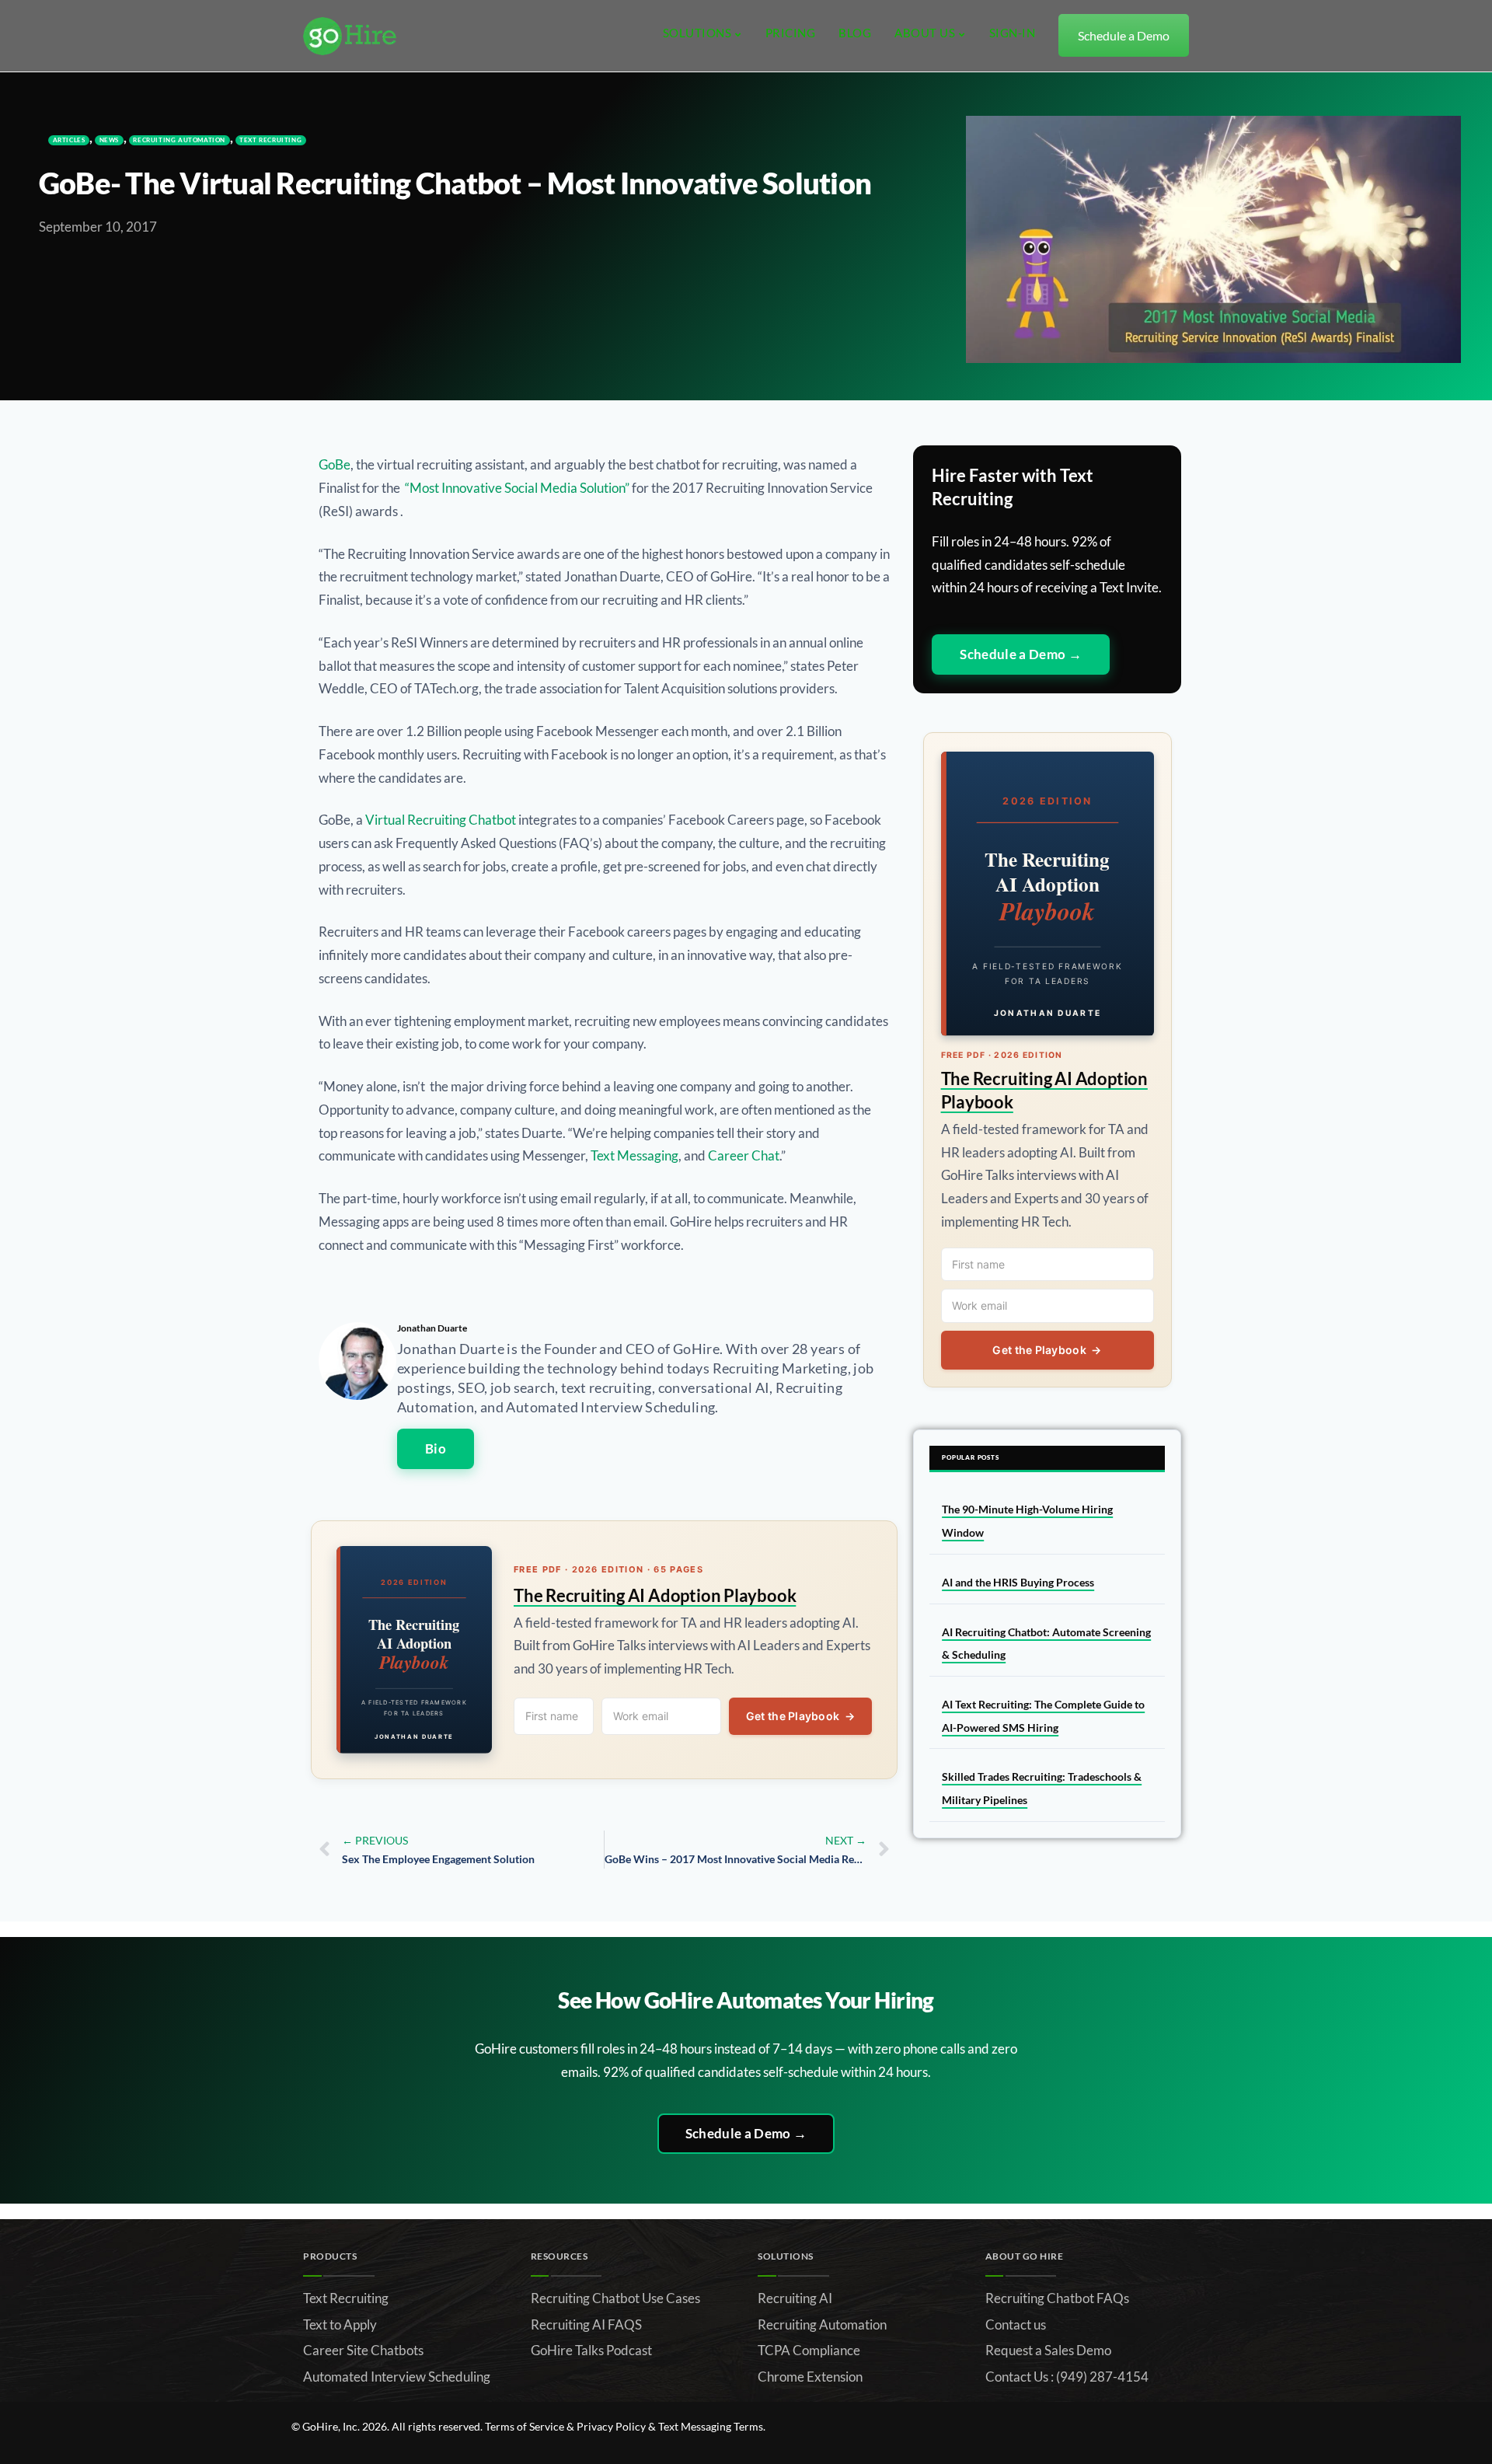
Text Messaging (634, 1155)
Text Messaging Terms (711, 2426)
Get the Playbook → (800, 1716)
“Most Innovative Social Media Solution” (517, 488)
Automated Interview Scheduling (397, 2377)
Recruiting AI (795, 2298)
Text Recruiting (270, 140)
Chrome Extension (810, 2377)
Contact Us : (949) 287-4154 (1067, 2377)
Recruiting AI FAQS (586, 2324)
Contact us (1016, 2324)
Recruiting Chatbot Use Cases (615, 2298)
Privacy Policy (611, 2426)
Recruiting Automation (179, 140)
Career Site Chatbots (363, 2350)
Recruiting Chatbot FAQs (1057, 2298)
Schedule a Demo (1124, 35)
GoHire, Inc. (331, 2426)
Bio (436, 1448)
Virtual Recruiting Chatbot (441, 820)
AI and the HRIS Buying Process (1018, 1582)
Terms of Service (525, 2426)
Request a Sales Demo (1048, 2350)
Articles (69, 140)
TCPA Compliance (809, 2350)
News (109, 140)
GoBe (335, 464)
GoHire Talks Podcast (591, 2350)
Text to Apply (340, 2324)
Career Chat (744, 1155)
